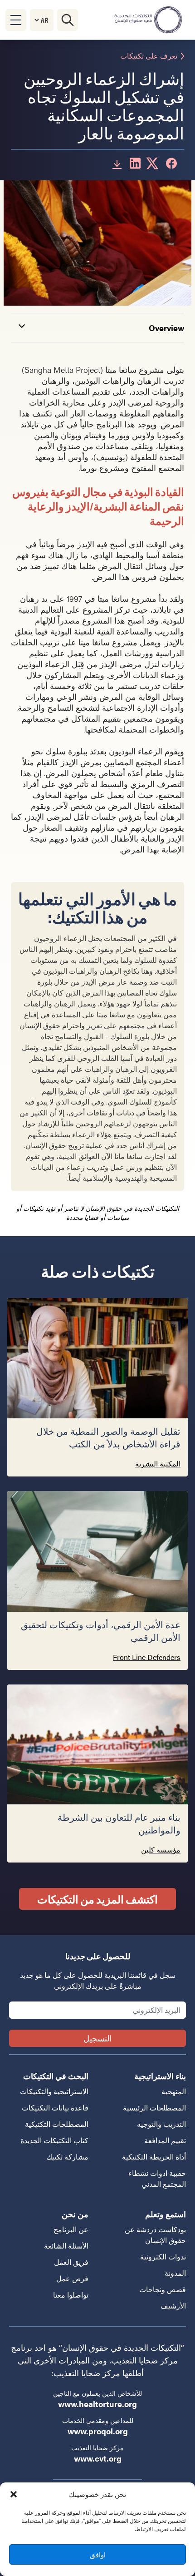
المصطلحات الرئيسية (154, 2108)
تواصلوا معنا (71, 2295)
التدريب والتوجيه (161, 2124)
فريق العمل (71, 2262)
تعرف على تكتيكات (149, 56)
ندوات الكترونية (163, 2256)
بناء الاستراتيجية (160, 2076)
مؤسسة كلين (161, 1850)
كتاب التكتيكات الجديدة (54, 2140)
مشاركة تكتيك (67, 2157)
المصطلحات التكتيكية (57, 2124)
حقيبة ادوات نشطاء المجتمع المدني (157, 2178)
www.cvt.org (98, 2458)
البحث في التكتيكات (56, 2076)
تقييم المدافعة (165, 2140)
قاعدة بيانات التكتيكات (55, 2108)
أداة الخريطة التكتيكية (154, 2157)
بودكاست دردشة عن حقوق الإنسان (155, 2235)
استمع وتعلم (166, 2214)
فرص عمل (72, 2278)
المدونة (175, 2273)
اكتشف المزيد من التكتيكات (97, 1899)
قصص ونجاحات (163, 2289)
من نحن (75, 2214)
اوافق (98, 2554)
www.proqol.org (98, 2431)
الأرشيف (173, 2306)
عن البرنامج (71, 2229)
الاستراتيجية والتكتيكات (54, 2091)
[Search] (68, 20)
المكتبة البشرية (158, 1464)
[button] (14, 2494)
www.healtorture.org (97, 2404)
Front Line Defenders (147, 1657)
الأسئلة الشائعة (66, 2246)
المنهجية (174, 2091)
